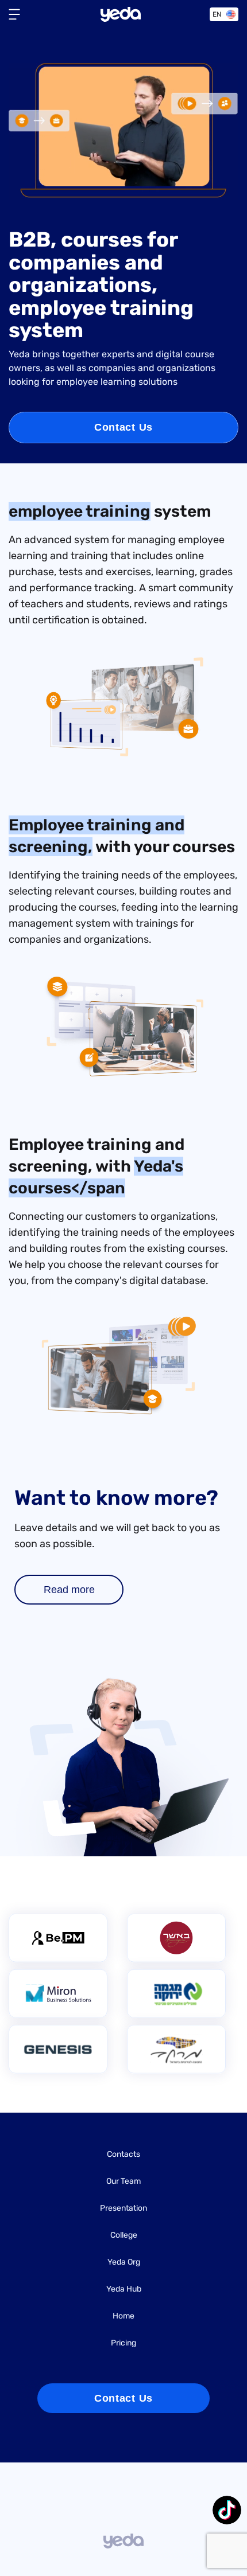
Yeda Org (124, 2263)
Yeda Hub (124, 2290)
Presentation (123, 2209)
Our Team (123, 2182)
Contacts (123, 2155)
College (124, 2236)
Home (123, 2317)
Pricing (123, 2343)
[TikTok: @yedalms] (227, 2511)
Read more (69, 1590)
